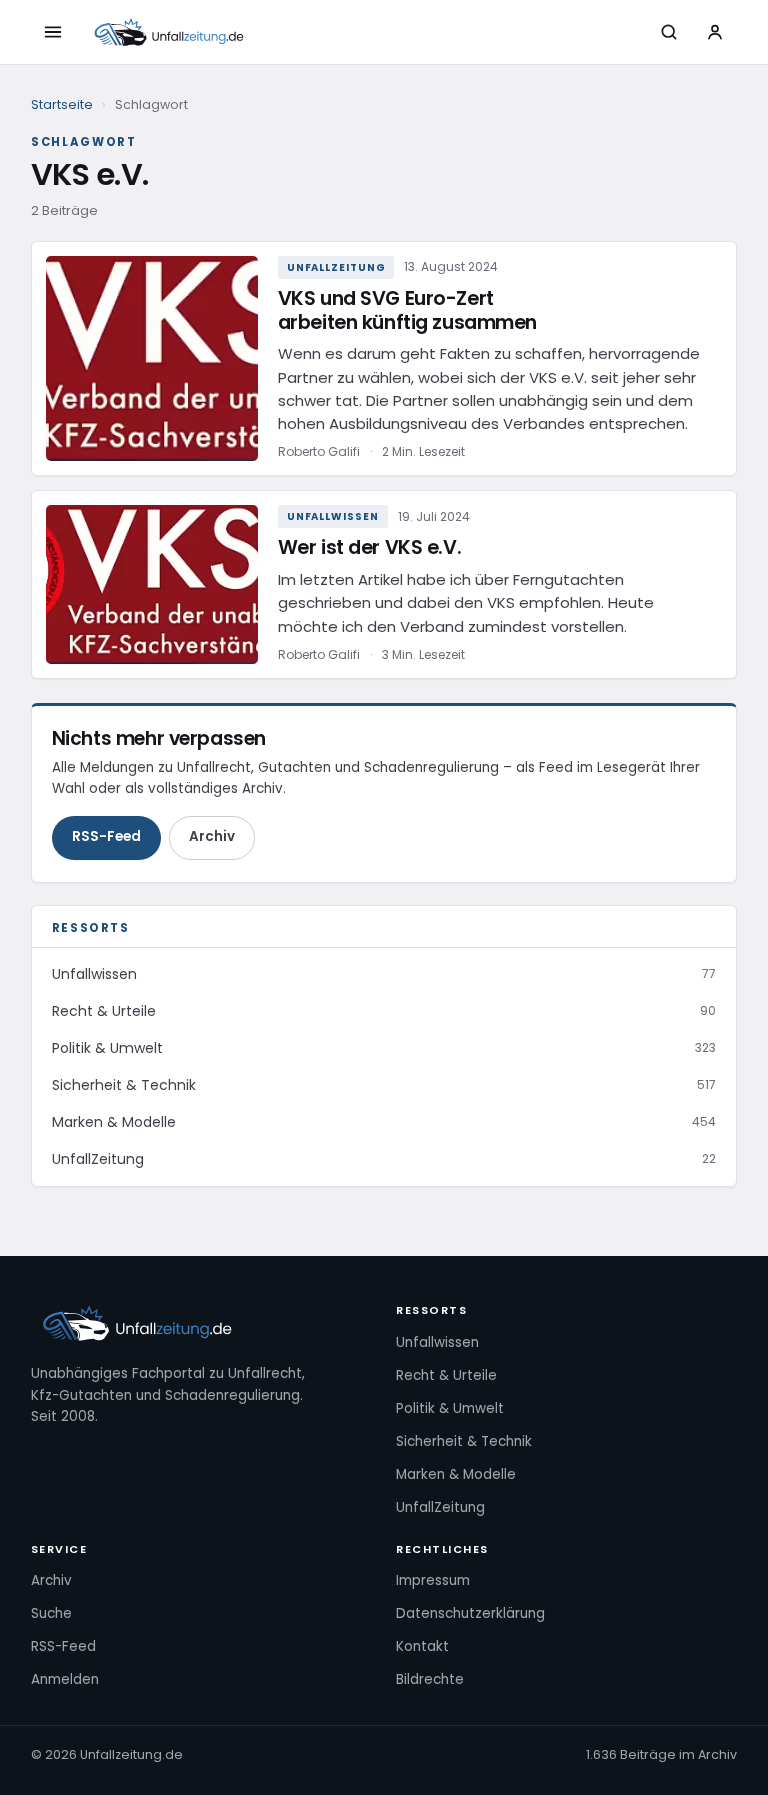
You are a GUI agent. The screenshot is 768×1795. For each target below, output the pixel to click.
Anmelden (65, 1679)
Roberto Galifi (319, 451)
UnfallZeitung (336, 267)
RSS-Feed (106, 836)
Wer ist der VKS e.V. (369, 547)
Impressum (433, 1580)
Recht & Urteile (446, 1375)
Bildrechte (430, 1679)
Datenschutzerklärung (470, 1613)
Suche (51, 1613)
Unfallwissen (333, 516)
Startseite (62, 104)
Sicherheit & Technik (464, 1441)
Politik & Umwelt (450, 1408)
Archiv (212, 836)
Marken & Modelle (456, 1474)
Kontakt (422, 1646)
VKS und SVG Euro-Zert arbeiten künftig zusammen (407, 310)
